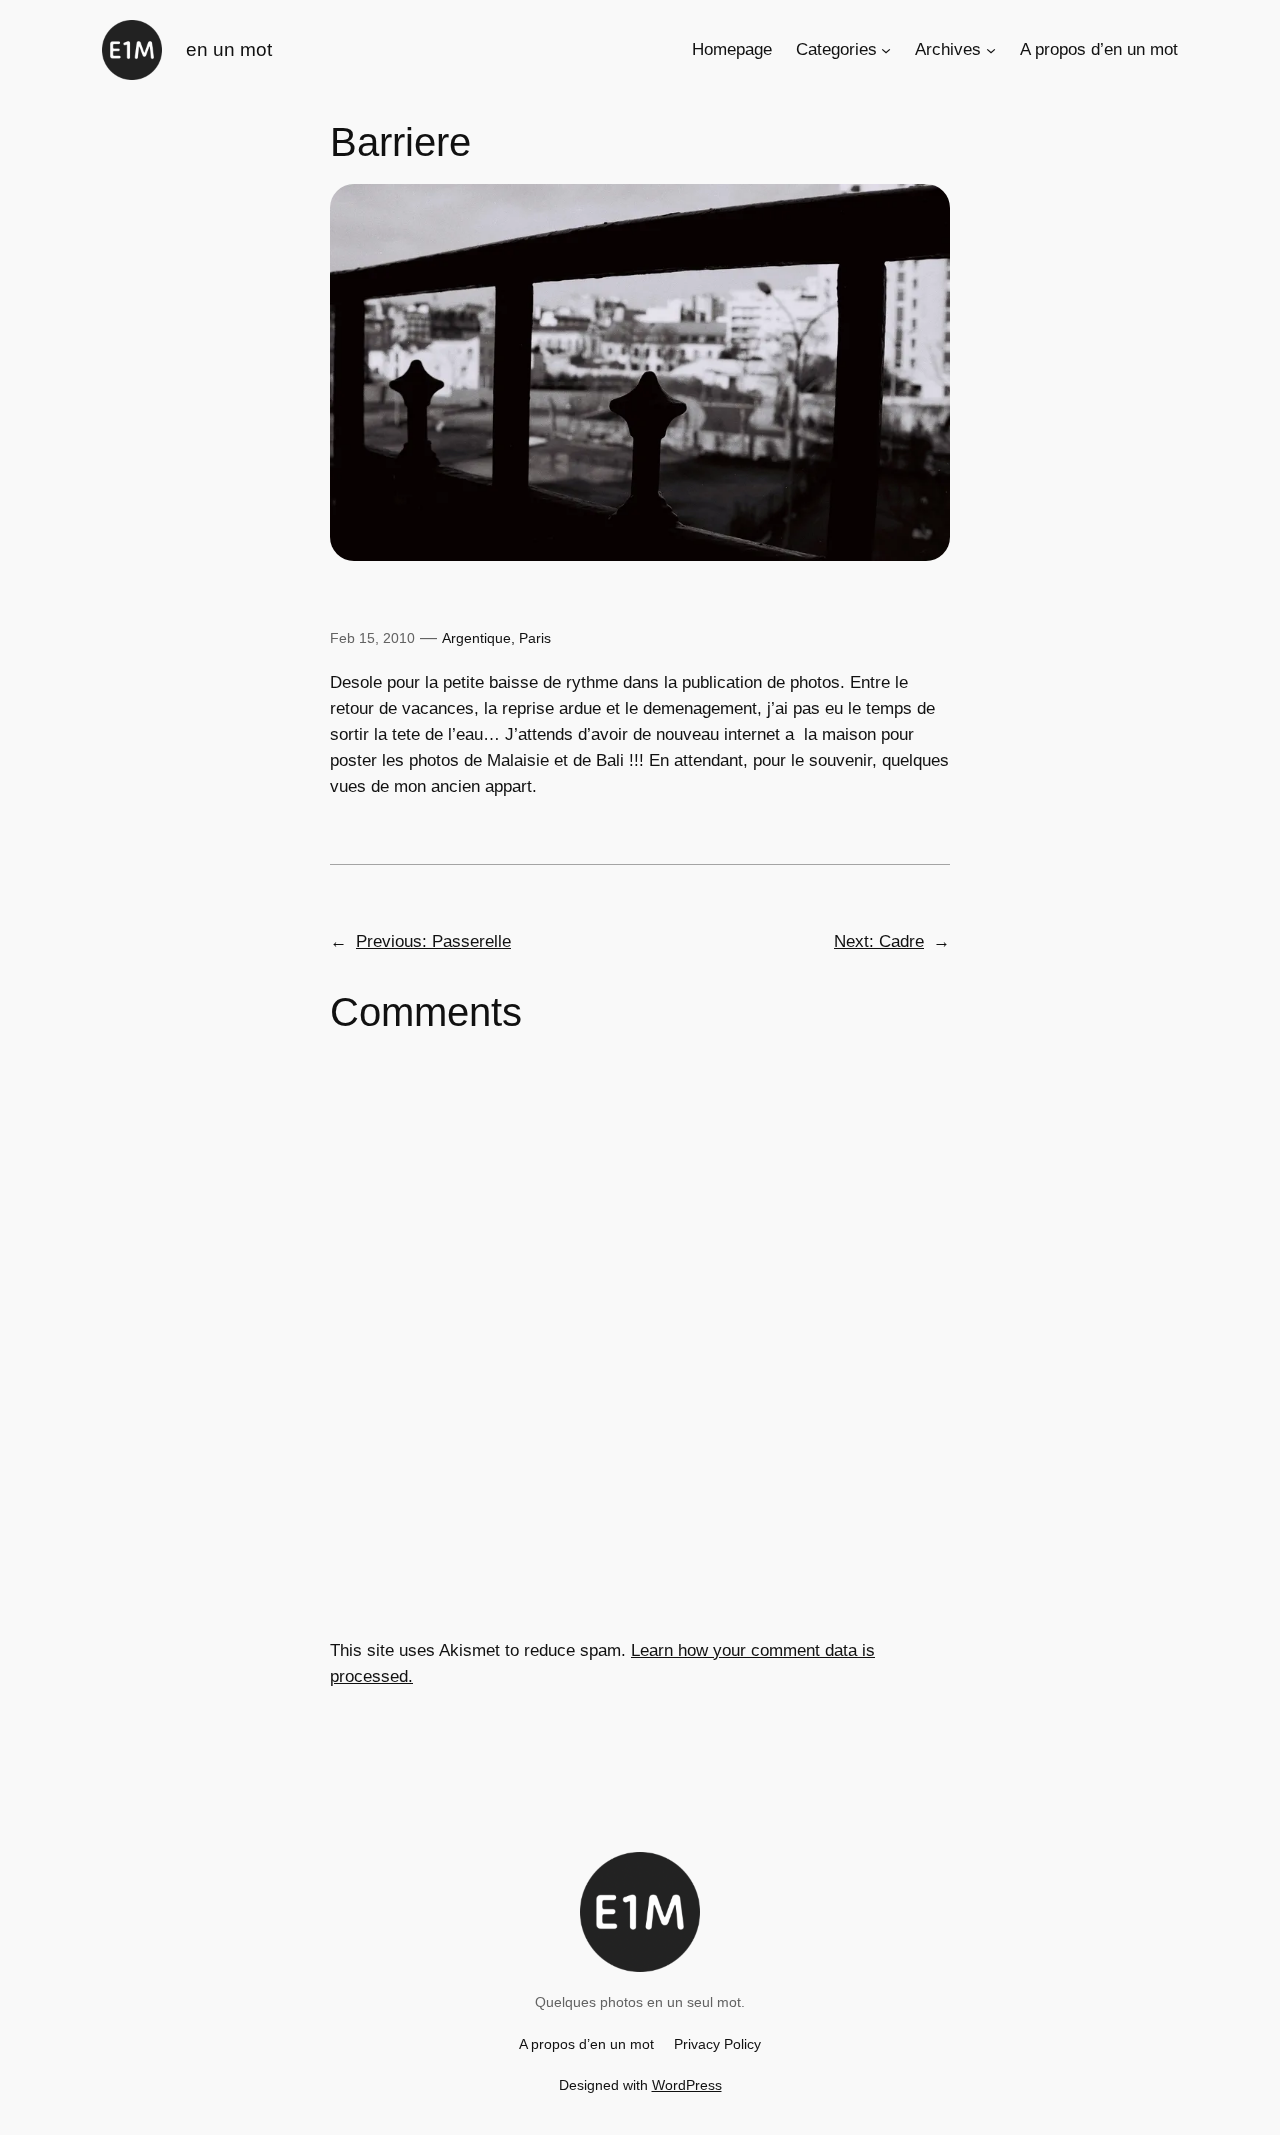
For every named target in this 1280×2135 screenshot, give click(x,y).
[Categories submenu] (886, 50)
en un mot (229, 49)
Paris (535, 638)
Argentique (476, 638)
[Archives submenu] (991, 50)
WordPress (687, 2085)
